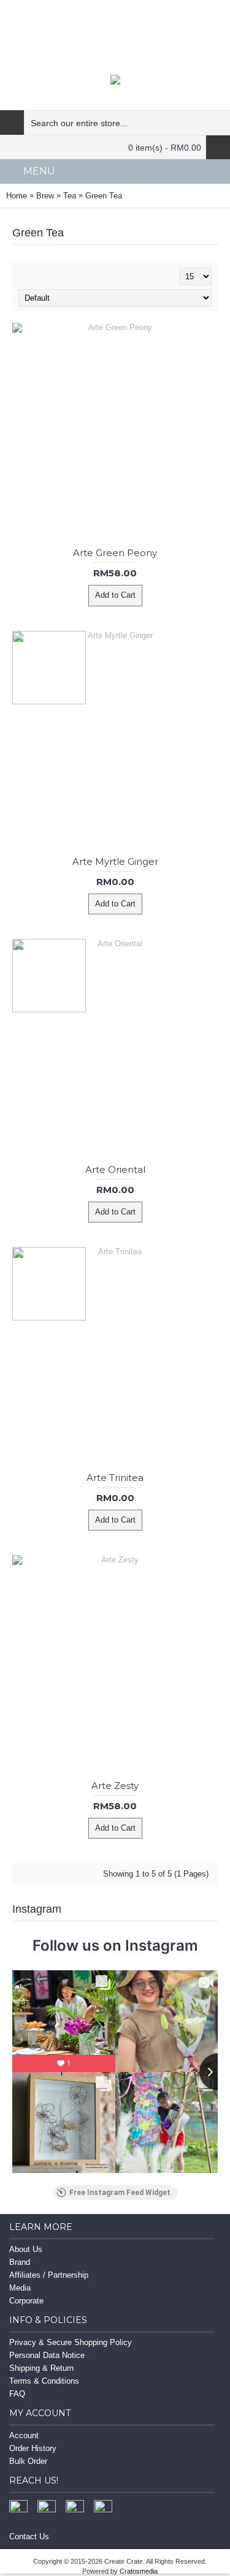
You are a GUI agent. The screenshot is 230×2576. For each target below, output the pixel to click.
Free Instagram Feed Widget (120, 2193)
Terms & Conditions (44, 2381)
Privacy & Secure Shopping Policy (71, 2342)
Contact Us (29, 2536)
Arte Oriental (115, 1169)
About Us (26, 2249)
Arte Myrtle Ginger (115, 861)
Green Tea (104, 196)
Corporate (26, 2301)
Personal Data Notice (47, 2355)
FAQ (17, 2394)
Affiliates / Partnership (49, 2275)
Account (24, 2435)
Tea (70, 196)
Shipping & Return (41, 2368)
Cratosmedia (139, 2571)
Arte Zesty (115, 1786)
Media (20, 2288)
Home (17, 196)
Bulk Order (28, 2461)
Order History (33, 2448)
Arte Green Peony (115, 553)
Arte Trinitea (115, 1478)
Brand (20, 2262)
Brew (45, 196)
